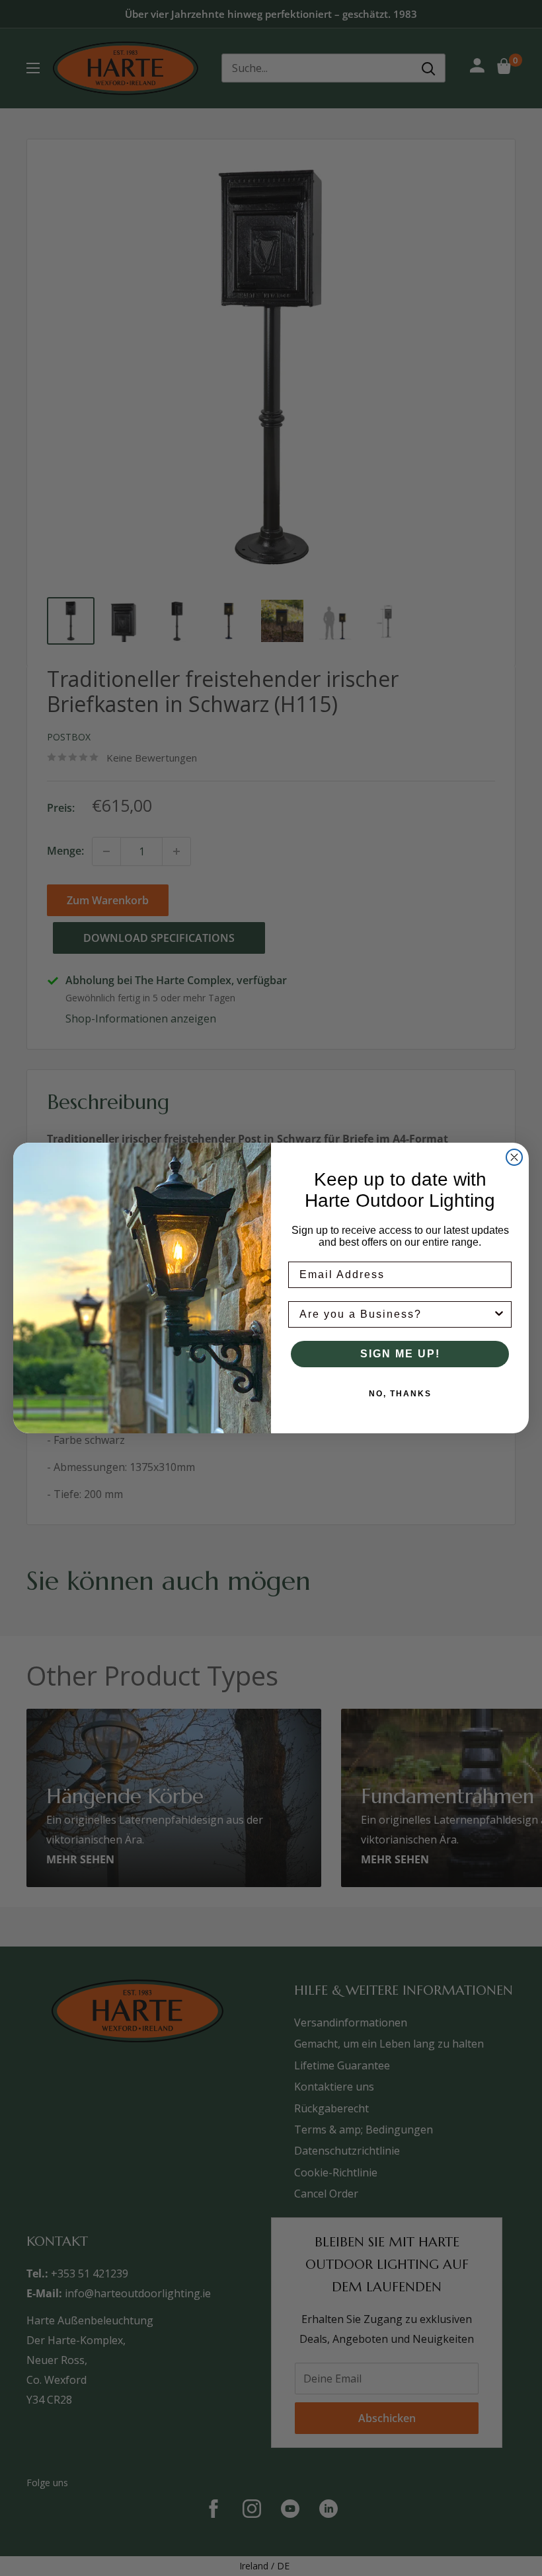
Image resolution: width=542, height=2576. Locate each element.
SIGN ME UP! (400, 1354)
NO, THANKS (400, 1394)
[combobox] (396, 1314)
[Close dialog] (514, 1157)
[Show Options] (499, 1314)
